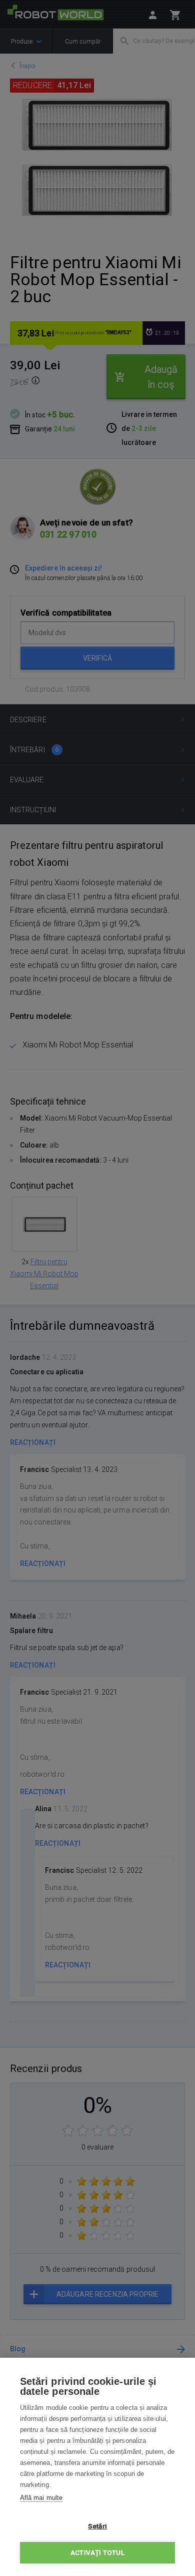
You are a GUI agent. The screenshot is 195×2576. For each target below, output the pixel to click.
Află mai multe (41, 2498)
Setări (97, 2526)
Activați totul (97, 2552)
